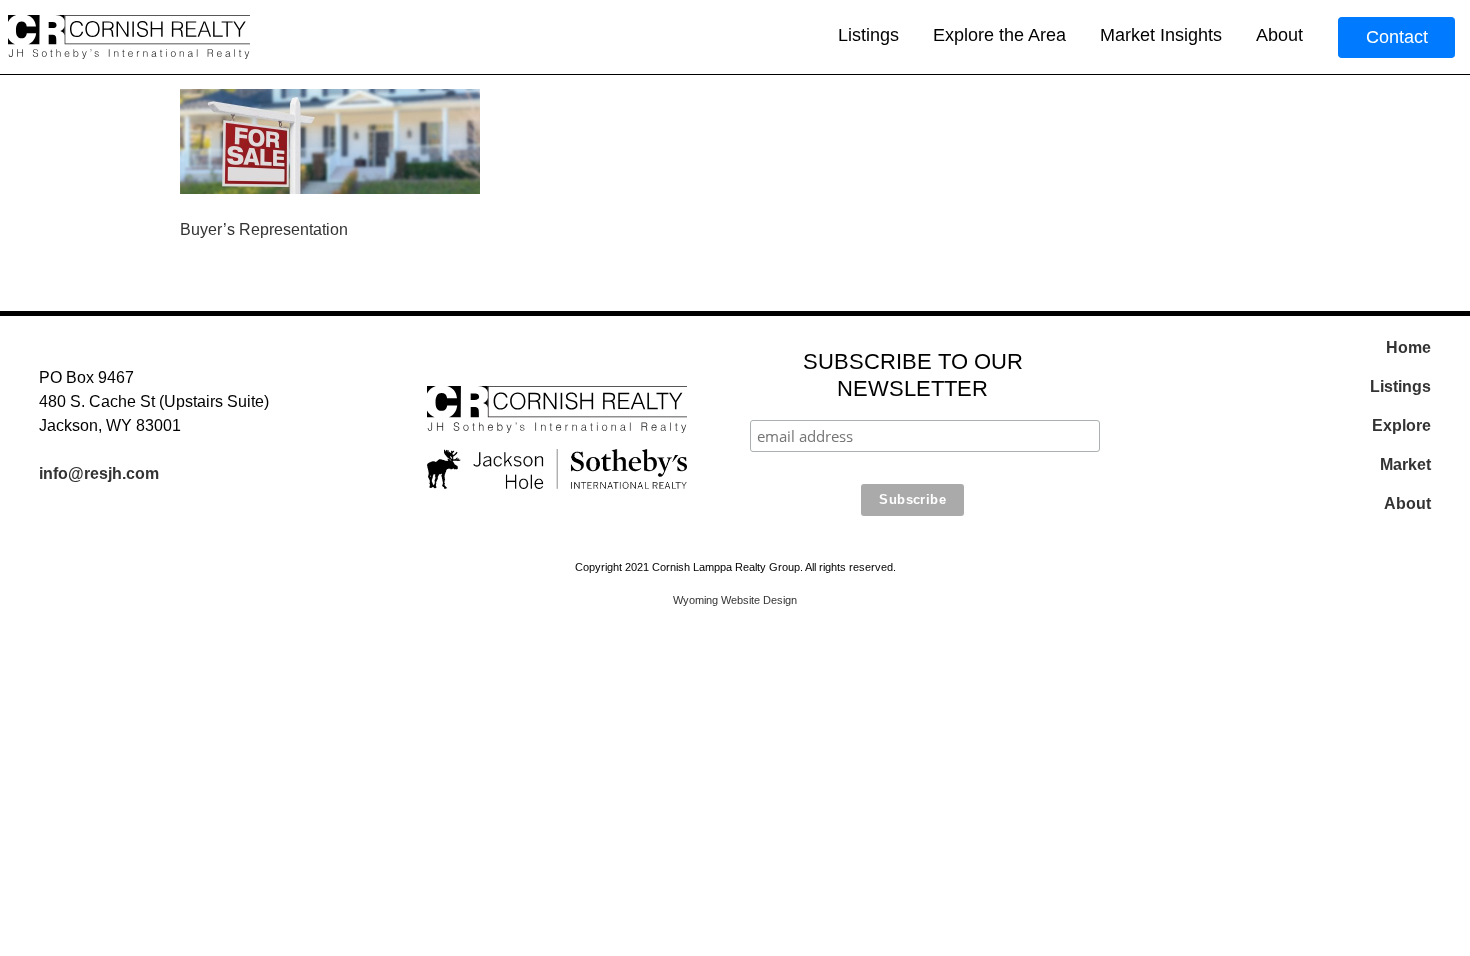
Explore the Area (999, 35)
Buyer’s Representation (264, 229)
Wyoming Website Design (735, 600)
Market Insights (1161, 35)
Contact (1397, 37)
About (1279, 35)
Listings (868, 35)
